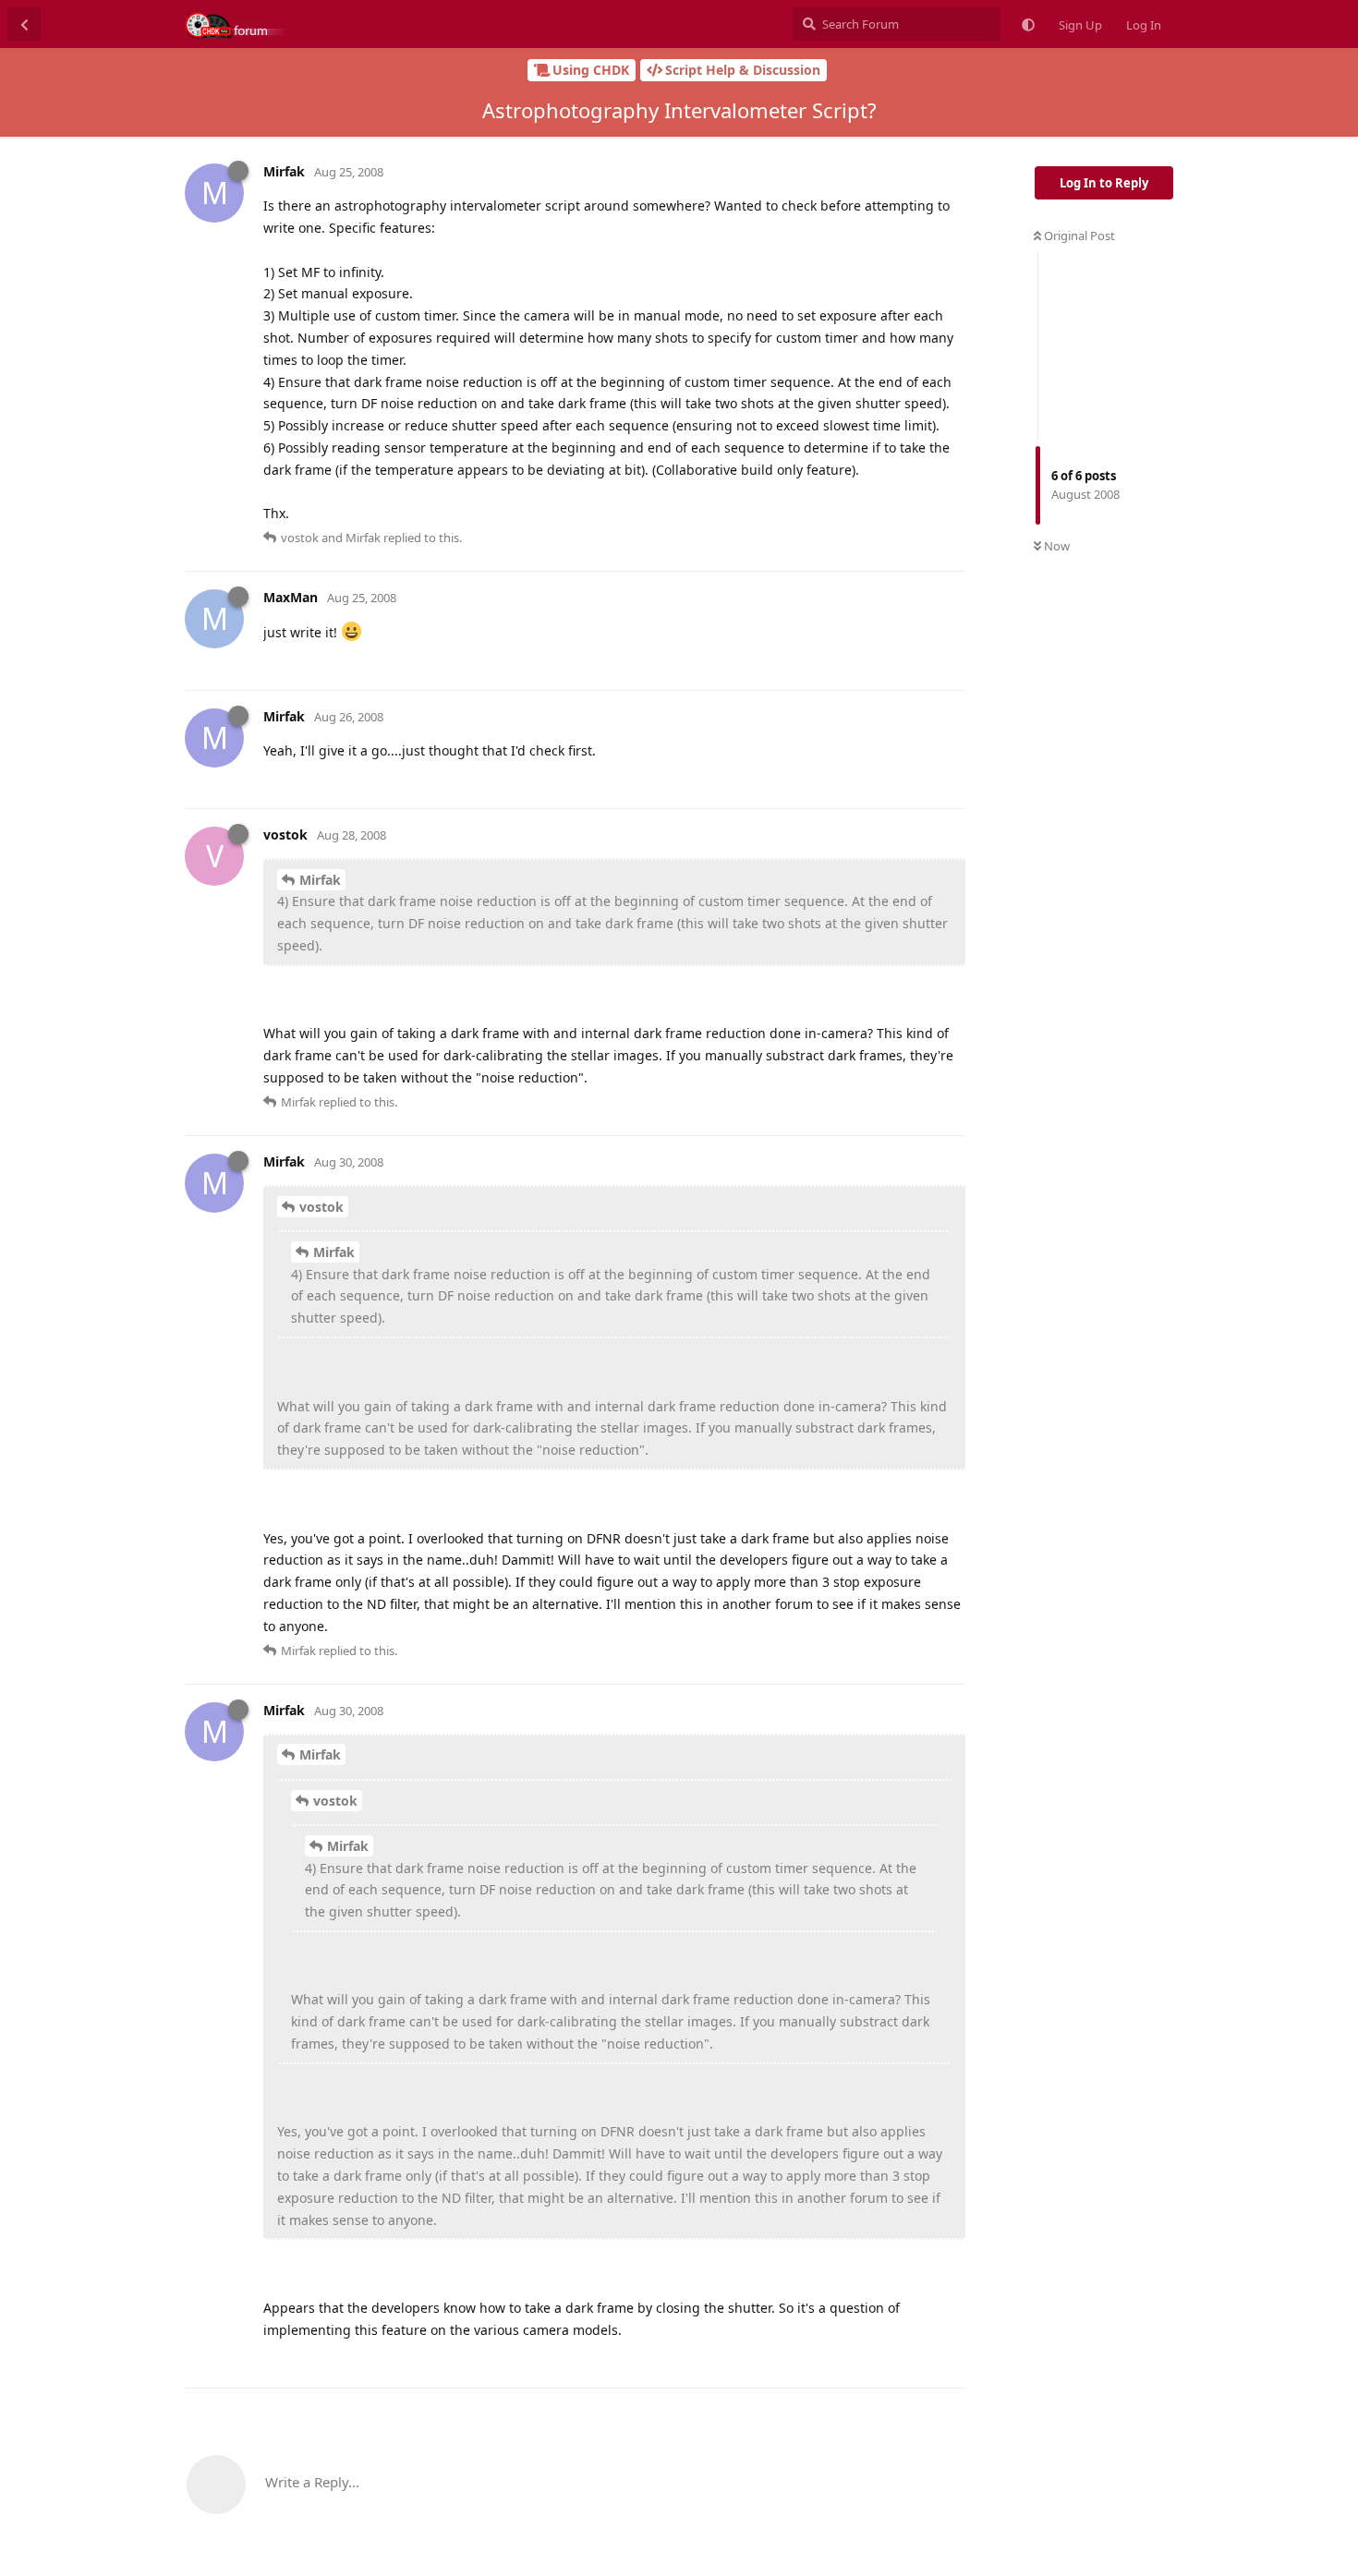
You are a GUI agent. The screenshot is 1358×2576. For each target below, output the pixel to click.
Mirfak (320, 880)
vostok (321, 1207)
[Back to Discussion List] (24, 24)
